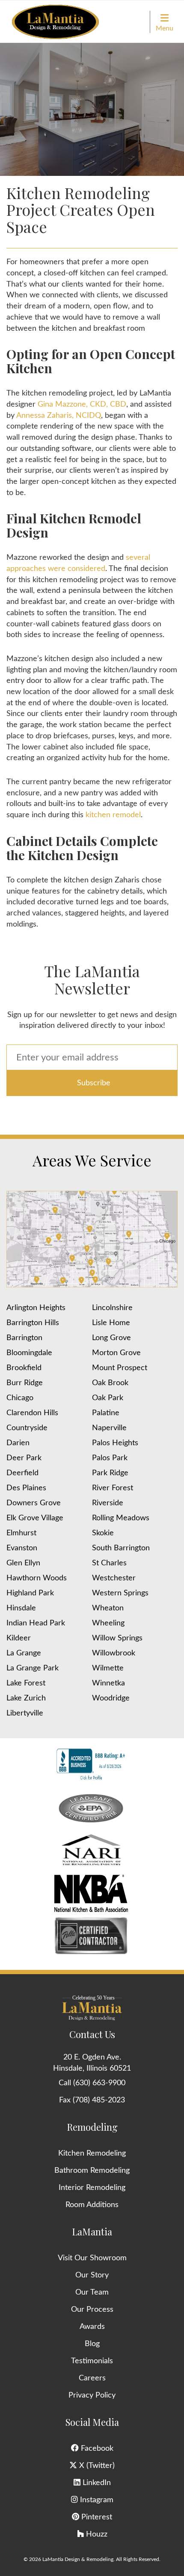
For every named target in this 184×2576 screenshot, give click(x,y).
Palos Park (110, 1458)
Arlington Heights (36, 1308)
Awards (92, 2327)
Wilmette (108, 1668)
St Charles (109, 1563)
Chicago (20, 1398)
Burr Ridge (25, 1383)
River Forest (113, 1488)
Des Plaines (26, 1488)
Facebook (96, 2449)
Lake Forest (26, 1683)
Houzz (96, 2534)
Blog (92, 2344)
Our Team (92, 2292)
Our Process (92, 2310)
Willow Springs (117, 1638)
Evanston (22, 1548)
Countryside (27, 1428)
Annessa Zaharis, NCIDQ (59, 416)
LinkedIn (96, 2483)
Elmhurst (21, 1533)
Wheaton (108, 1608)
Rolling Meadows (121, 1518)
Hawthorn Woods (37, 1578)
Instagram (96, 2500)
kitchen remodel (113, 815)
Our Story (92, 2275)
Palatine (106, 1413)
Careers (92, 2378)
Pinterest (96, 2517)
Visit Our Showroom (92, 2258)
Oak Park (108, 1398)
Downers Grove (34, 1503)
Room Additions (92, 2205)
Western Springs (120, 1593)
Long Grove (111, 1338)
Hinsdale (21, 1608)
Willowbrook (114, 1653)
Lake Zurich (26, 1698)
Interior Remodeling (92, 2188)
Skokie (103, 1533)
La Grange (24, 1653)
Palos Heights (115, 1443)
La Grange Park (33, 1668)
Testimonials (92, 2361)
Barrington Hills (33, 1323)
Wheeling (108, 1623)
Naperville (109, 1428)
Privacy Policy (92, 2395)
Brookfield (24, 1368)
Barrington (24, 1338)
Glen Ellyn (23, 1563)
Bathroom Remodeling (92, 2171)
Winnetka (108, 1683)
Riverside (108, 1503)
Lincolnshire (112, 1308)
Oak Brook (110, 1383)
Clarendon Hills (32, 1413)
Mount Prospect (120, 1368)
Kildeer (19, 1638)
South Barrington (121, 1548)
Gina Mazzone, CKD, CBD (82, 405)
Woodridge (111, 1698)
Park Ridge (110, 1473)
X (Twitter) (96, 2466)
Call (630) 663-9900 (92, 2083)
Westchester (114, 1578)
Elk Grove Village (35, 1518)
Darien (18, 1443)
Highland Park (30, 1593)
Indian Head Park (36, 1623)
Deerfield (22, 1473)
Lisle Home (111, 1323)
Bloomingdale (29, 1353)
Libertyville (25, 1713)
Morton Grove (116, 1353)
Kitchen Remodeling (92, 2153)
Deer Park (24, 1458)
